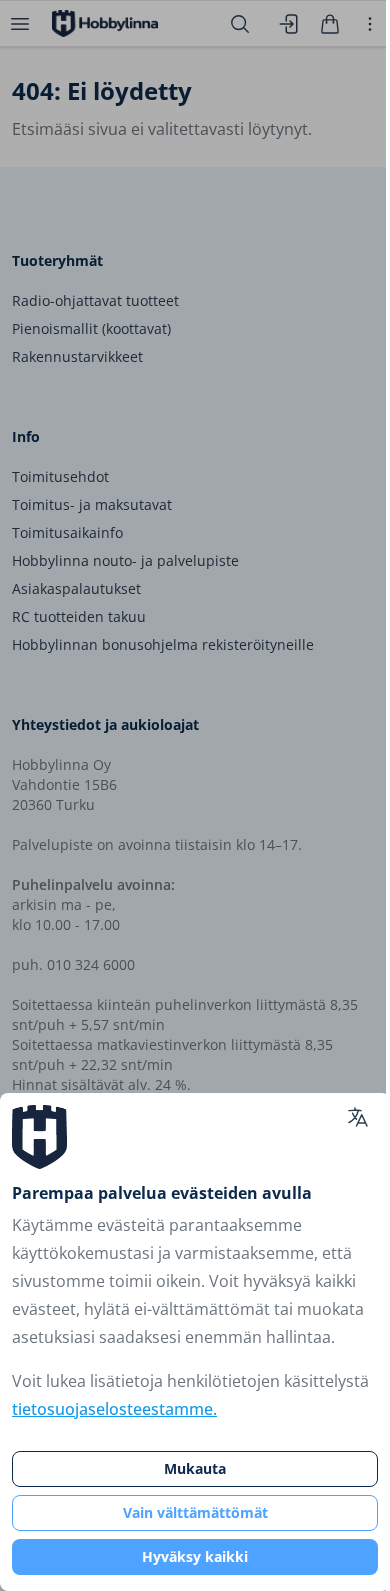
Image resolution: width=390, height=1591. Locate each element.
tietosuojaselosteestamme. (114, 1409)
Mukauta (195, 1468)
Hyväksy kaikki (195, 1556)
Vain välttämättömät (195, 1512)
